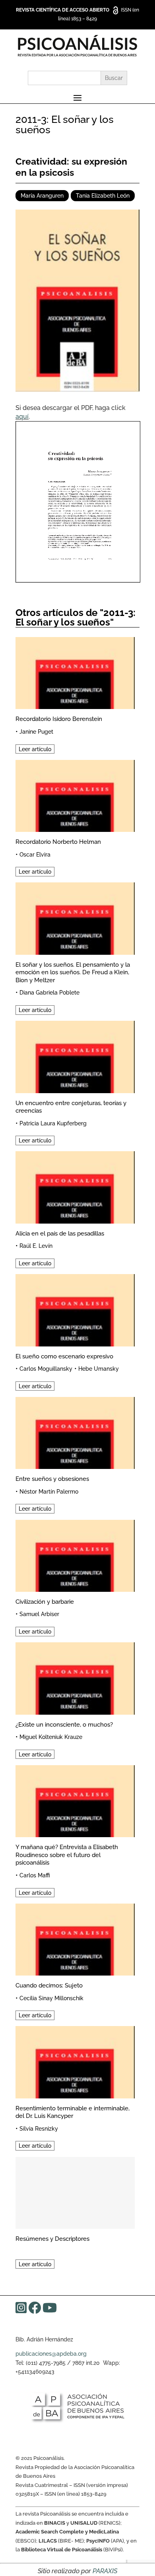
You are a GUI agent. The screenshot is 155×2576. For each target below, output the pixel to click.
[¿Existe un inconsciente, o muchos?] (75, 1677)
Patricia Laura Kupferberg (53, 1123)
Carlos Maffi (35, 1875)
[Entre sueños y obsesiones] (75, 1432)
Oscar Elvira (35, 855)
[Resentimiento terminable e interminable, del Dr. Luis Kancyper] (75, 2061)
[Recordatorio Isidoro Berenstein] (75, 672)
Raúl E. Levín (36, 1246)
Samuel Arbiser (39, 1614)
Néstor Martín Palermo (49, 1492)
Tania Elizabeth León (103, 196)
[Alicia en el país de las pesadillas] (75, 1186)
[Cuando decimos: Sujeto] (75, 1938)
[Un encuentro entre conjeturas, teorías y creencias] (75, 1056)
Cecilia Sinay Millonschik (51, 1998)
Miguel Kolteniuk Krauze (51, 1737)
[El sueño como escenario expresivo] (75, 1309)
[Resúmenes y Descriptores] (75, 2192)
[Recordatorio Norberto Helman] (75, 795)
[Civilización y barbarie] (75, 1555)
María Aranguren (42, 196)
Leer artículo (35, 749)
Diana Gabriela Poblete (49, 993)
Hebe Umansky (99, 1369)
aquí (22, 417)
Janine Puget (36, 732)
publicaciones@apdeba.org (51, 2354)
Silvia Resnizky (39, 2129)
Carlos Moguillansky (46, 1369)
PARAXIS (105, 2571)
